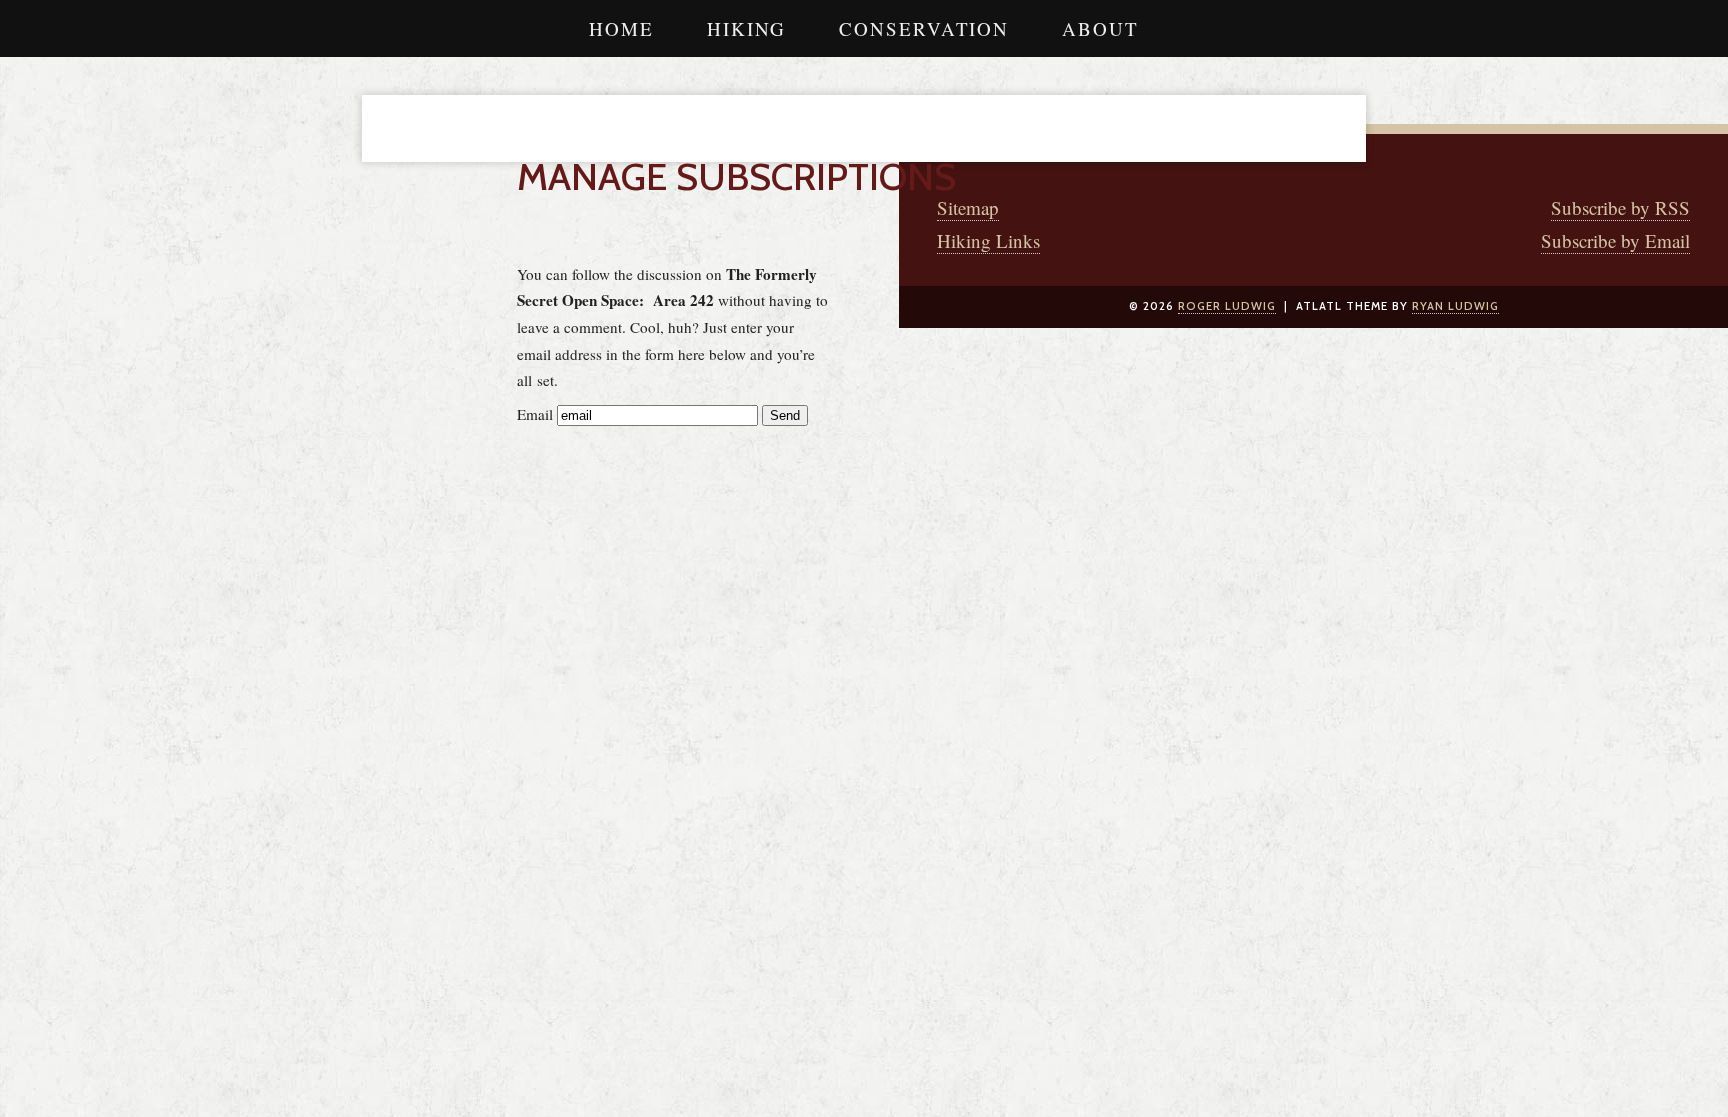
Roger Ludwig (1227, 306)
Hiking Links (988, 240)
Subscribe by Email (1615, 240)
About (1100, 28)
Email (535, 414)
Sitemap (968, 207)
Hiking (746, 28)
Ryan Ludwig (1455, 306)
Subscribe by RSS (1620, 207)
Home (621, 28)
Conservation (924, 28)
